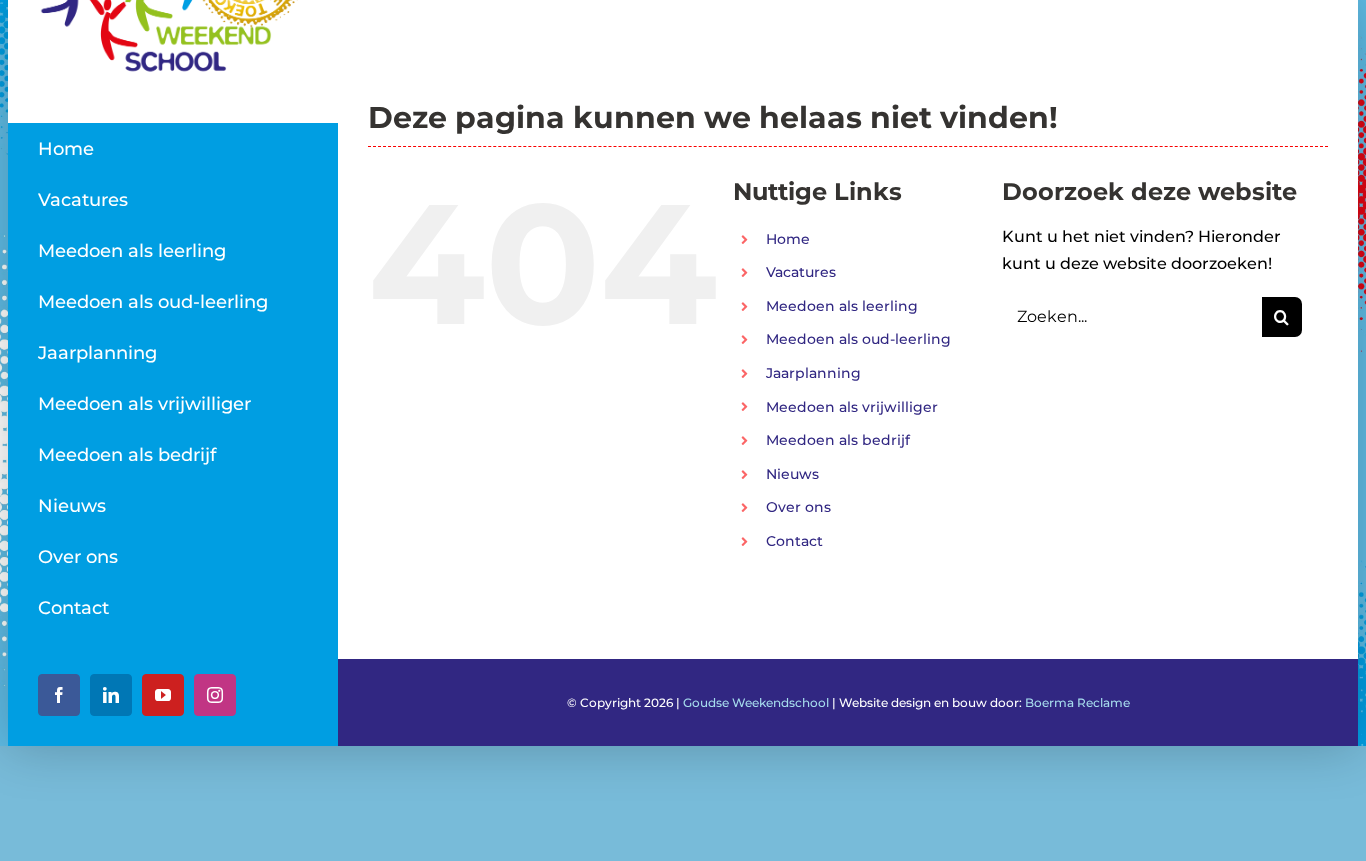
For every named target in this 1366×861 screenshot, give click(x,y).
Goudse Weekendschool (756, 702)
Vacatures (801, 272)
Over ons (798, 507)
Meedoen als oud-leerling (858, 339)
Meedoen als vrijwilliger (852, 407)
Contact (794, 541)
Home (788, 239)
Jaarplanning (813, 373)
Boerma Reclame (1077, 702)
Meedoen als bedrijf (838, 440)
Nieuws (792, 474)
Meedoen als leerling (842, 306)
